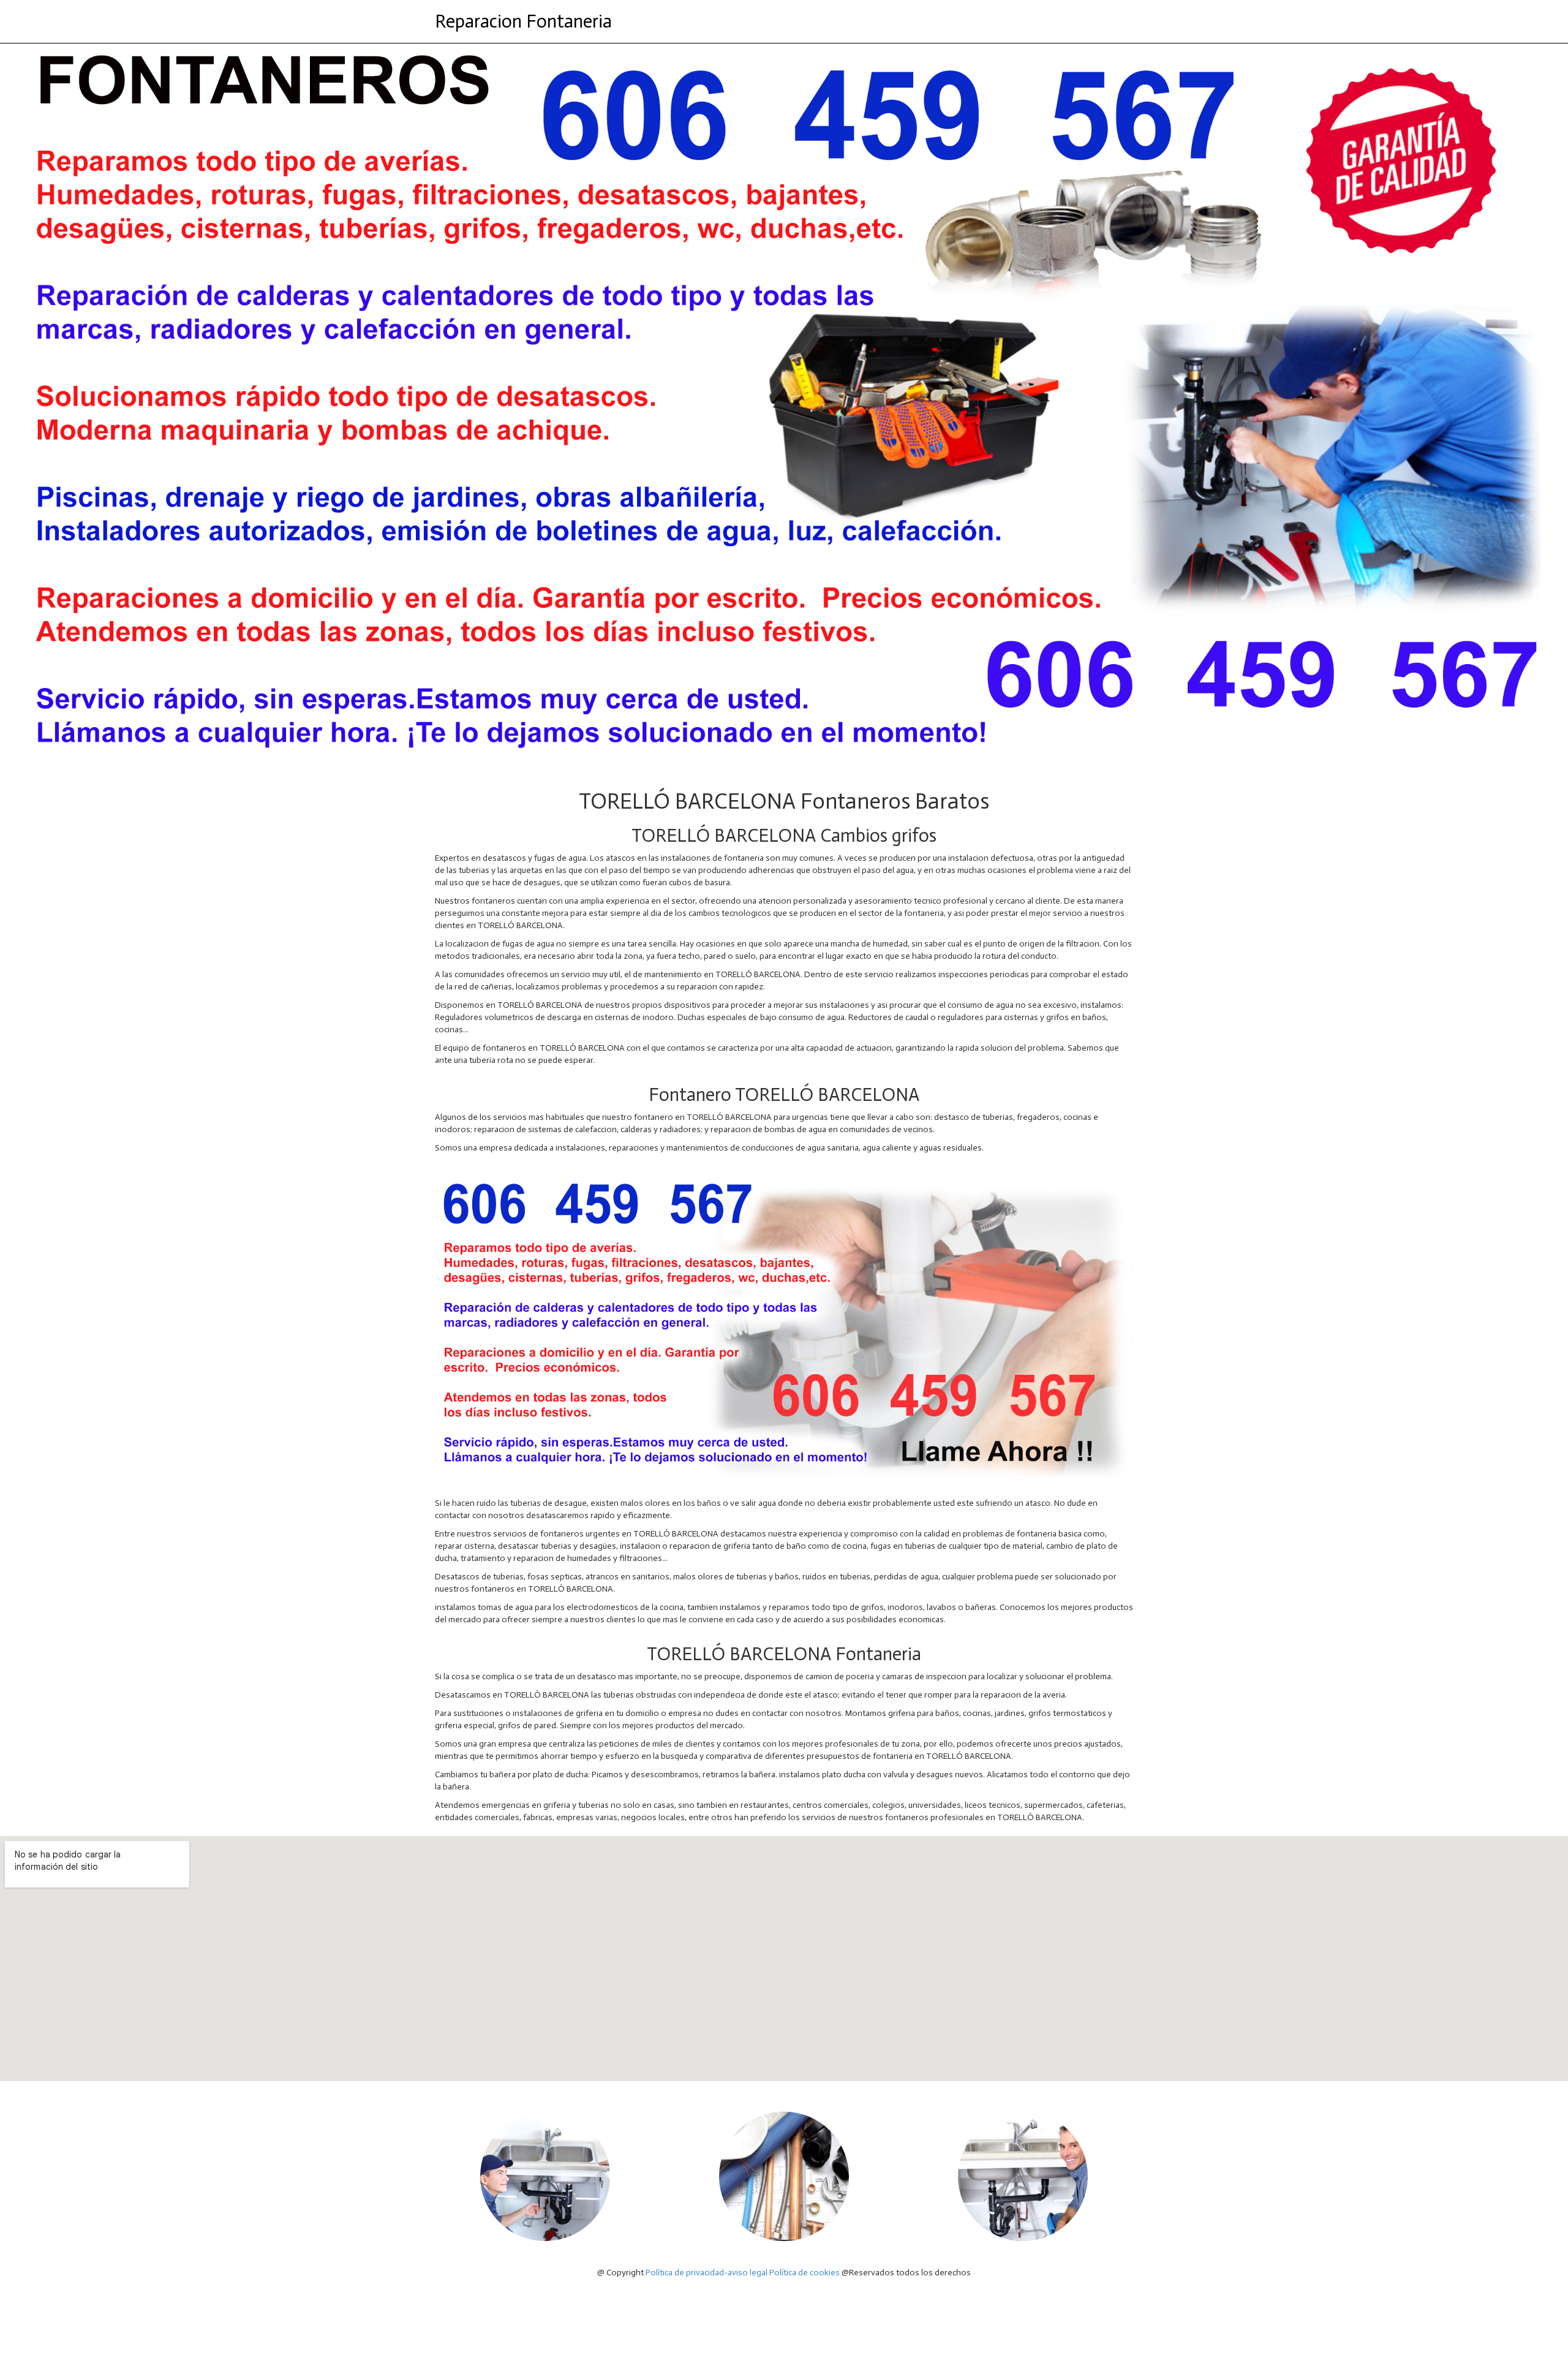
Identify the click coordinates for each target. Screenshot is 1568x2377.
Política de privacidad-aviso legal (707, 2273)
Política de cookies (805, 2273)
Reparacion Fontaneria (523, 21)
